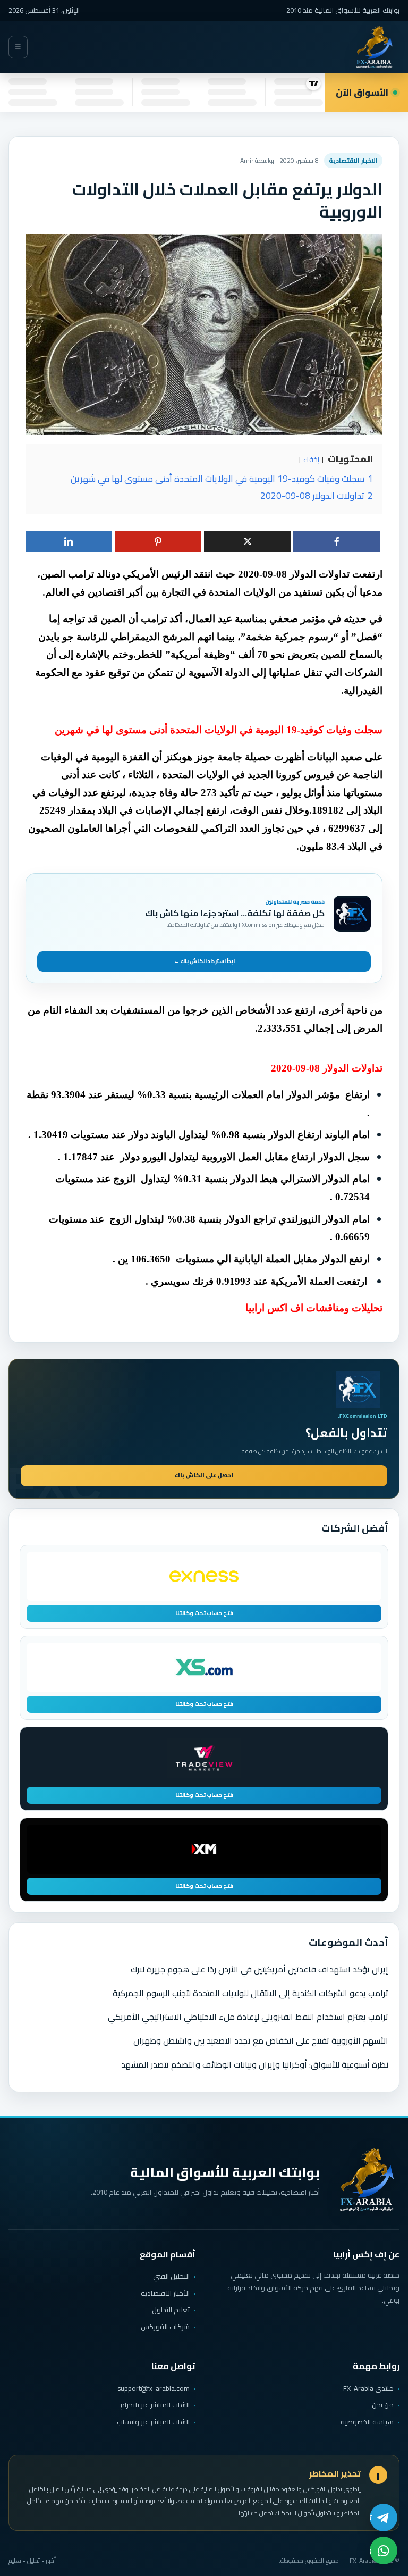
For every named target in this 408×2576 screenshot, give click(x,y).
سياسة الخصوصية (367, 2422)
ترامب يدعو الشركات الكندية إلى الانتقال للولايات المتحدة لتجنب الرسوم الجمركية (250, 1993)
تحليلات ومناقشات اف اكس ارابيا (314, 1308)
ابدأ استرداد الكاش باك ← (204, 961)
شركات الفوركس (165, 2327)
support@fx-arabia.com (154, 2389)
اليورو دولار (142, 1157)
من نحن (383, 2405)
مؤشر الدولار (313, 1095)
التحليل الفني (171, 2276)
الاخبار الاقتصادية (353, 160)
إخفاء (311, 459)
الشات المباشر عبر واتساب (153, 2422)
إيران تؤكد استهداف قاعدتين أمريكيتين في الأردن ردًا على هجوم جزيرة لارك (260, 1969)
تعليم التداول (171, 2310)
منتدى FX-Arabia (368, 2388)
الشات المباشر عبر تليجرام (155, 2405)
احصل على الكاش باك (204, 1475)
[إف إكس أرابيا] (374, 47)
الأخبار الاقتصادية (165, 2293)
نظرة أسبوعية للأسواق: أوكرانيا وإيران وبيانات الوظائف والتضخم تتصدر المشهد (255, 2064)
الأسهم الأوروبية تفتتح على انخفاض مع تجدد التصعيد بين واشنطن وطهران (261, 2040)
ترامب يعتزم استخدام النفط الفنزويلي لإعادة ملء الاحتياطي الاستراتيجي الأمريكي (248, 2017)
